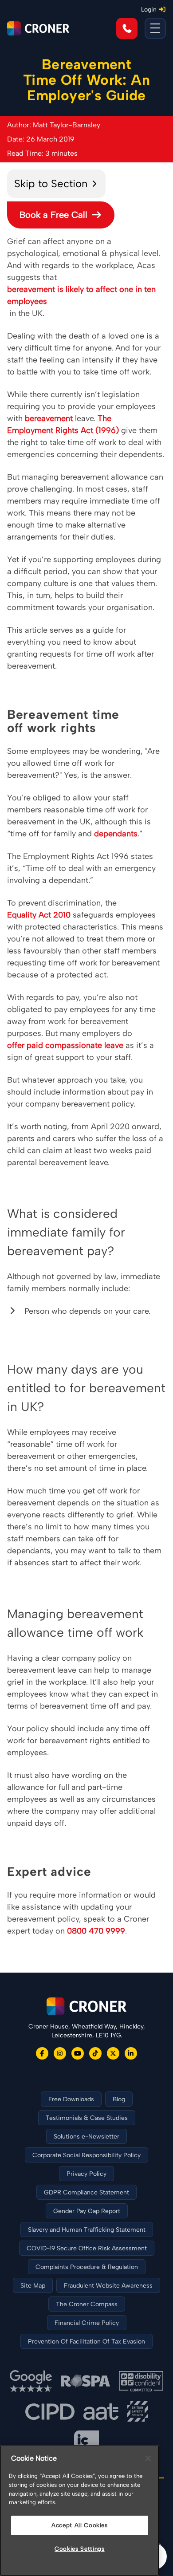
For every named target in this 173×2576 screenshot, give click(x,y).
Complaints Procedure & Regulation (87, 2267)
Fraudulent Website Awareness (108, 2286)
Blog (119, 2099)
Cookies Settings (80, 2549)
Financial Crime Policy (87, 2323)
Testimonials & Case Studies (87, 2118)
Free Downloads (71, 2099)
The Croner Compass (87, 2304)
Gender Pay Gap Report (87, 2211)
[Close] (148, 2458)
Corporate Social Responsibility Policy (86, 2155)
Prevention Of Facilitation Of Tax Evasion (86, 2342)
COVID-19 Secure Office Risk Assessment (87, 2248)
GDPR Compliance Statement (86, 2192)
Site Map (33, 2286)
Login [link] (149, 10)
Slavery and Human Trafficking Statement (87, 2230)
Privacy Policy (86, 2174)
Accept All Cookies (80, 2525)
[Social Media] (42, 2053)
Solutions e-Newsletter (86, 2137)
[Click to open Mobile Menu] (155, 28)
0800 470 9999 (96, 1931)
